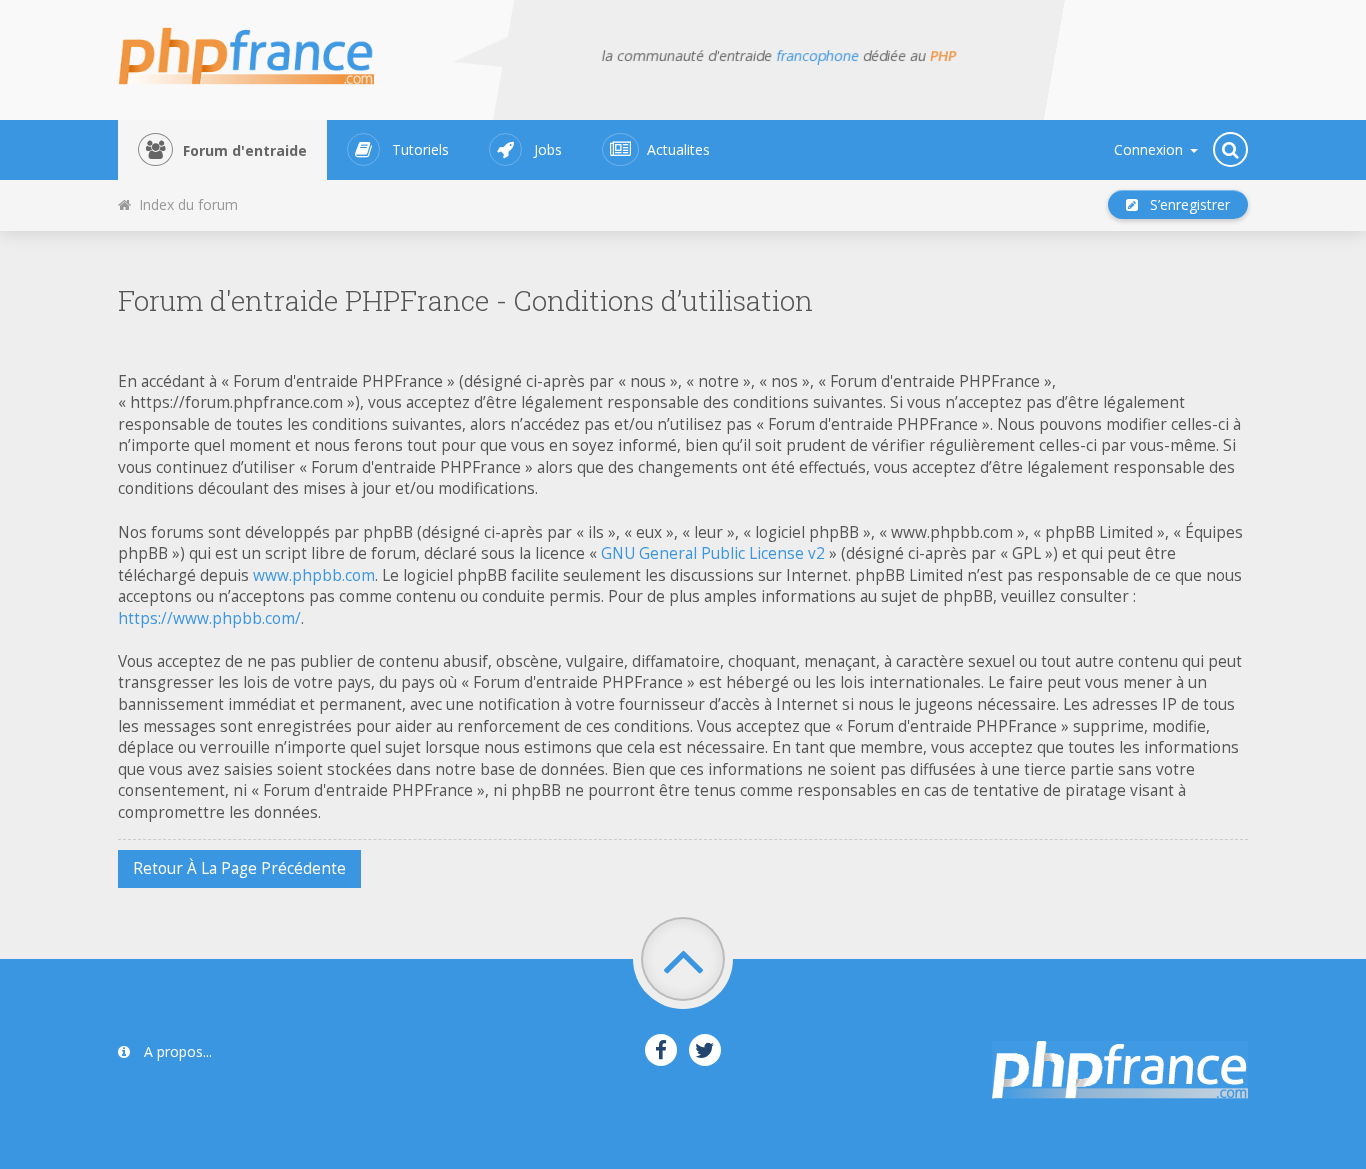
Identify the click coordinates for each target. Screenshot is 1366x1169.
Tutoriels (420, 149)
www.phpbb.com (314, 575)
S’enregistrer (1184, 204)
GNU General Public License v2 (713, 553)
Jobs (548, 149)
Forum (245, 150)
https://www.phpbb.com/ (209, 618)
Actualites (678, 149)
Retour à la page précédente (239, 868)
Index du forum (184, 204)
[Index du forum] (258, 50)
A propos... (176, 1051)
